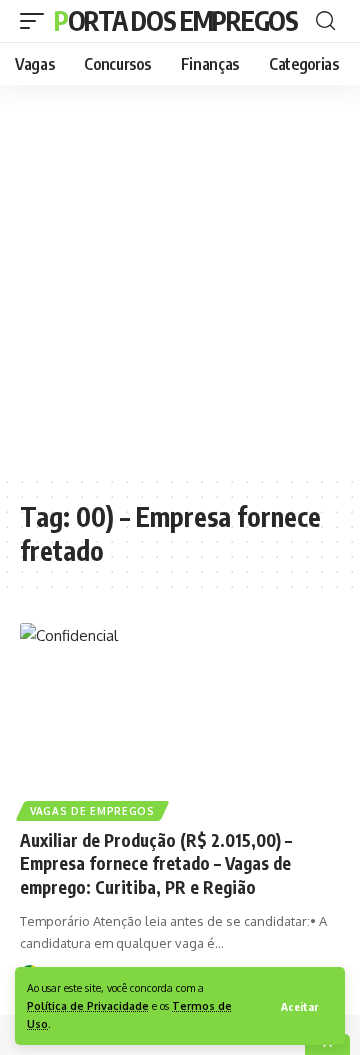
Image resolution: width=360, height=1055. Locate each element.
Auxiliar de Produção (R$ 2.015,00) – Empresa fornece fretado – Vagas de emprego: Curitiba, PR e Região (156, 864)
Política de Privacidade (88, 1005)
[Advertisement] (180, 280)
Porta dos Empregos (176, 20)
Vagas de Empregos (92, 811)
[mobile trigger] (37, 21)
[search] (325, 21)
